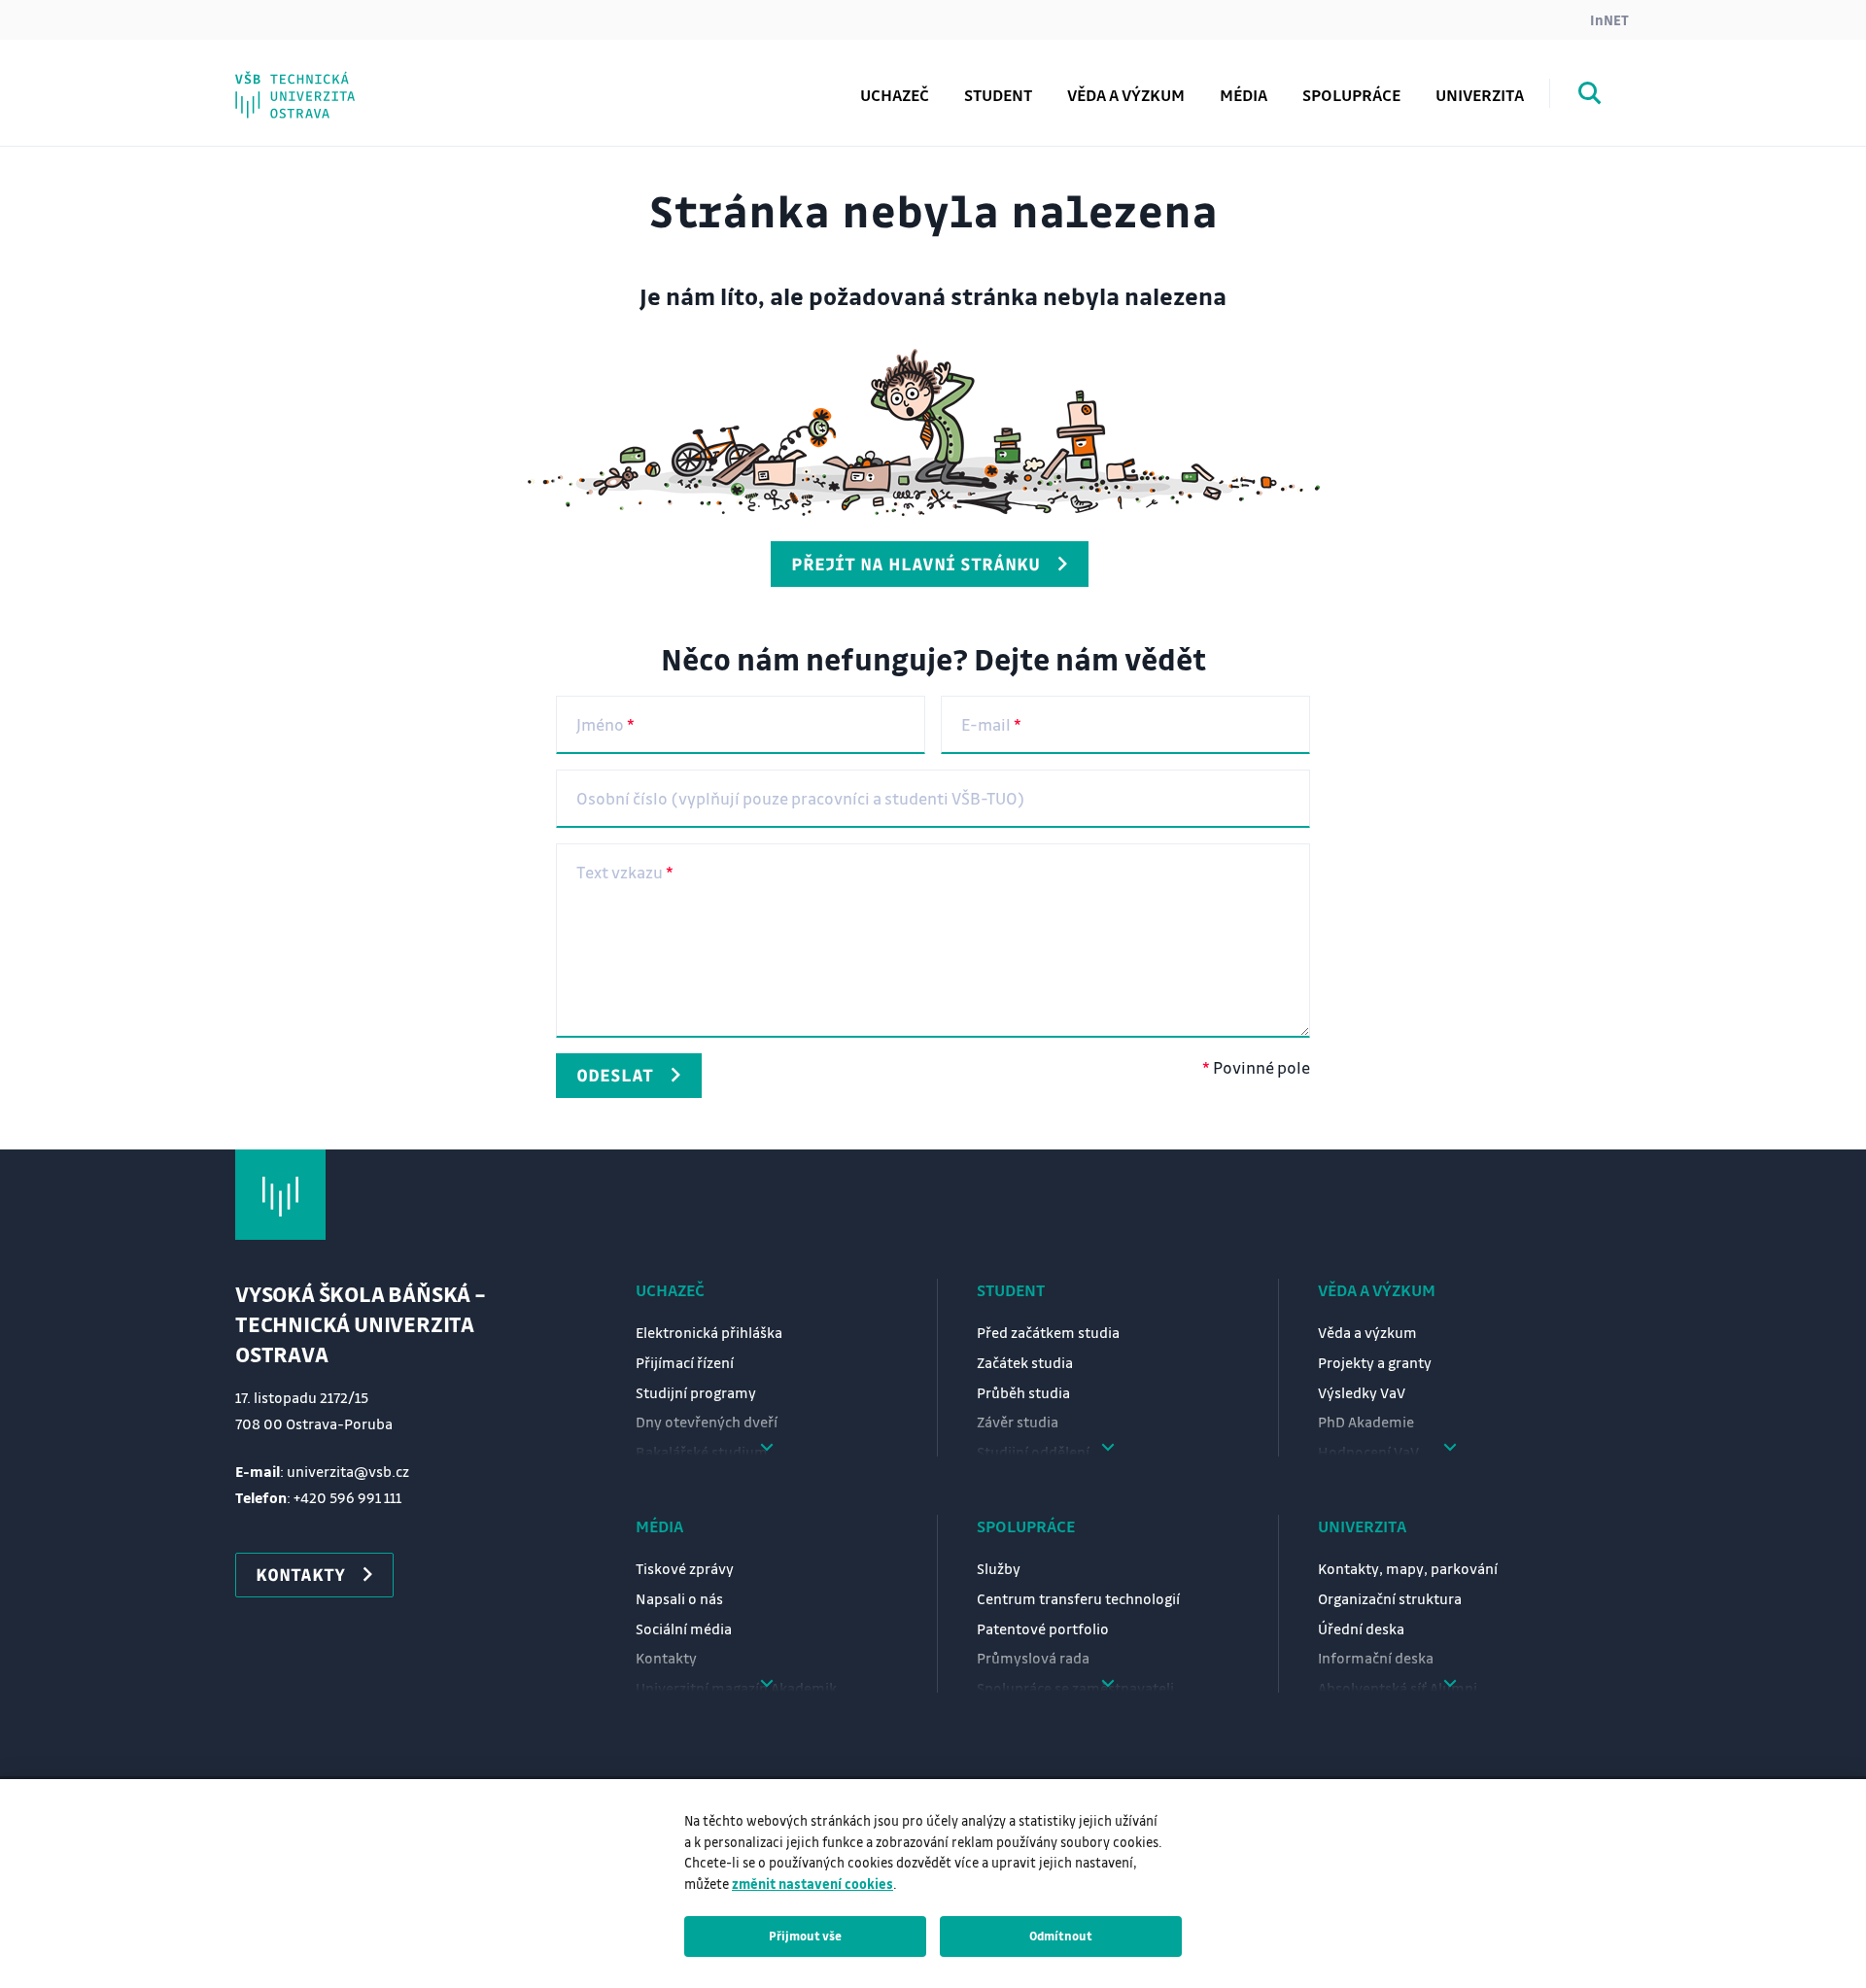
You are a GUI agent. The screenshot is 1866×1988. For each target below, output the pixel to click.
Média (659, 1526)
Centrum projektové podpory (396, 81)
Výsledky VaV (1362, 1392)
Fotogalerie (322, 81)
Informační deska (1376, 1658)
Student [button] (998, 95)
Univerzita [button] (1480, 95)
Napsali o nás (679, 1598)
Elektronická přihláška (709, 1332)
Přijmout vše (805, 1936)
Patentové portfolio (1043, 1628)
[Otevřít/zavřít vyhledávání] (1590, 96)
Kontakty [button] (300, 1574)
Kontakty (666, 1658)
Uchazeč (670, 1290)
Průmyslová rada (1033, 1658)
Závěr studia (1018, 1422)
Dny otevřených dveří (707, 1422)
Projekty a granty (1375, 1362)
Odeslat (615, 1075)
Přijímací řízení (685, 1362)
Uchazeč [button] (895, 95)
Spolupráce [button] (1351, 95)
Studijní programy (696, 1392)
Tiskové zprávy (685, 1568)
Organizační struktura (1390, 1598)
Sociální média (684, 1628)
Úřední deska (1361, 1628)
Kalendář (311, 81)
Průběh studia (1023, 1392)
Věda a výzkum (1126, 95)
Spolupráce (1026, 1526)
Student (1011, 1290)
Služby (999, 1568)
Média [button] (1244, 95)
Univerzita (1362, 1526)
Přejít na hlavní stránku (916, 564)
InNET (1609, 19)
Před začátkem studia (1048, 1332)
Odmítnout (1061, 1936)
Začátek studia (1025, 1362)
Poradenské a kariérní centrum (402, 81)
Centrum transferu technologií (1078, 1598)
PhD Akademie (334, 81)
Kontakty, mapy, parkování (1408, 1568)
